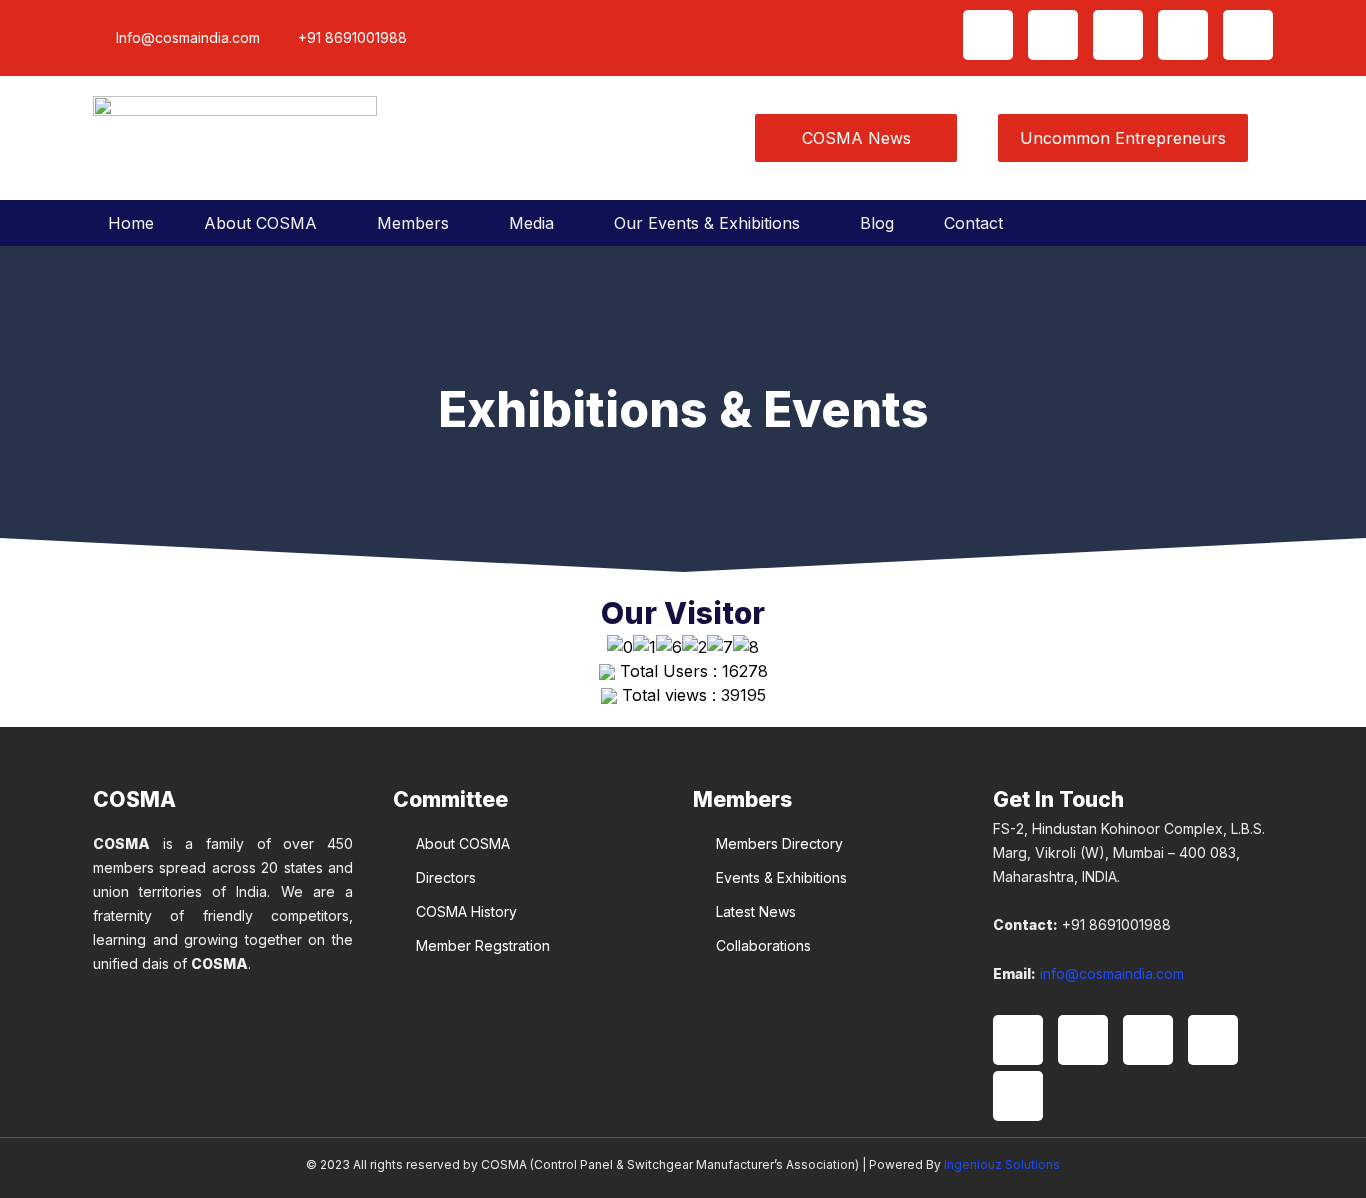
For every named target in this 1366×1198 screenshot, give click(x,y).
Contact (973, 223)
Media (531, 223)
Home (131, 223)
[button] (265, 223)
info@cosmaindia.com (1112, 973)
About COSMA (260, 223)
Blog (877, 223)
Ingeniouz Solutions (1002, 1164)
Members (413, 223)
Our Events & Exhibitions (707, 223)
